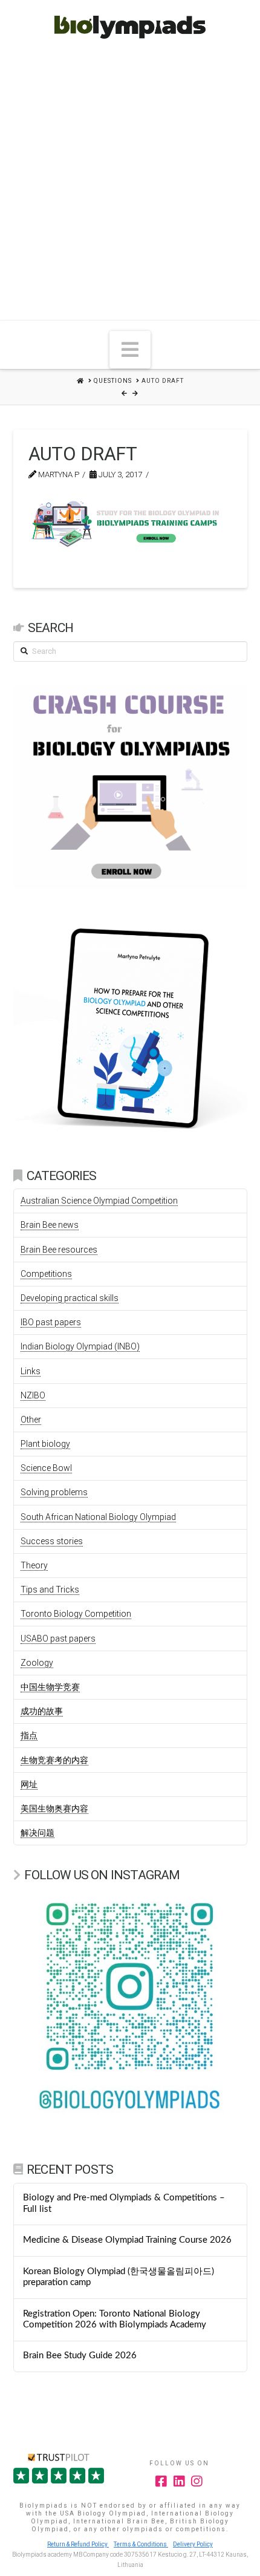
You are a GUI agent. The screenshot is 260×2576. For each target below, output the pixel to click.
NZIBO (33, 1395)
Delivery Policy (193, 2544)
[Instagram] (197, 2481)
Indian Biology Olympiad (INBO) (80, 1346)
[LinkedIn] (180, 2481)
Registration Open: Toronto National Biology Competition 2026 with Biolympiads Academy (115, 2320)
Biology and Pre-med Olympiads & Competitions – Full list (124, 2203)
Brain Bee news (50, 1225)
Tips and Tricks (50, 1590)
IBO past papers (51, 1322)
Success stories (52, 1541)
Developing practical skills (70, 1298)
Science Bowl (46, 1468)
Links (31, 1371)
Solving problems (54, 1492)
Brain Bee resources (59, 1250)
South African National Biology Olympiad (98, 1517)
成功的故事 (42, 1711)
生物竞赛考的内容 (54, 1760)
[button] (130, 350)
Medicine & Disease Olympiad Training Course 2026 (127, 2240)
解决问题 (37, 1833)
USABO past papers (58, 1639)
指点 (29, 1735)
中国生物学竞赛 (50, 1687)
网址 (29, 1784)
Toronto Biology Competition (76, 1614)
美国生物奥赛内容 (54, 1808)
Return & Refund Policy (78, 2544)
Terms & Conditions (141, 2544)
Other (31, 1420)
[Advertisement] (130, 184)
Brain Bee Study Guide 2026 (80, 2356)
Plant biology (45, 1444)
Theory (34, 1565)
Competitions (46, 1274)
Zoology (37, 1663)
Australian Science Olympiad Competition (99, 1201)
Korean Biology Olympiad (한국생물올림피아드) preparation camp (119, 2277)
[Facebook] (161, 2481)
